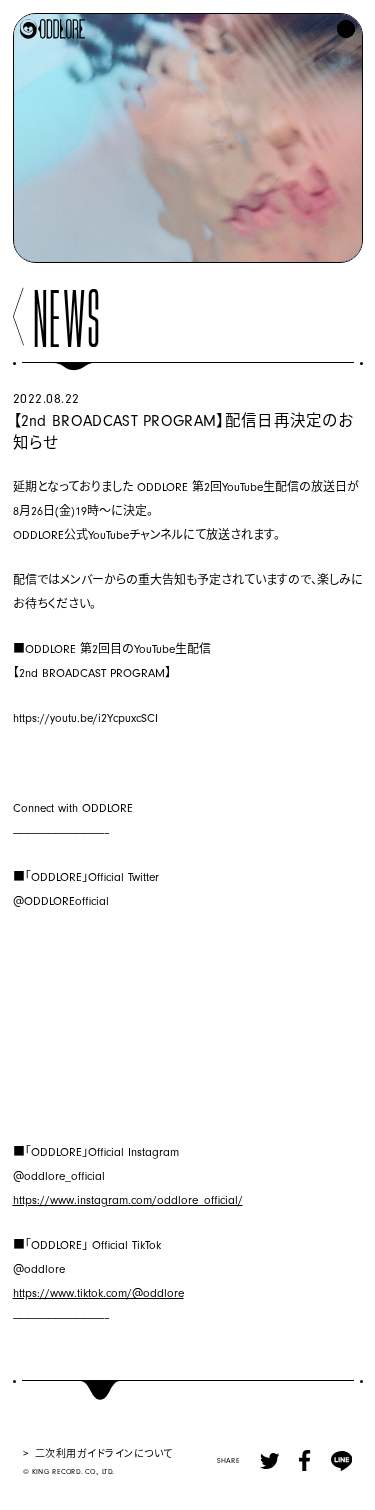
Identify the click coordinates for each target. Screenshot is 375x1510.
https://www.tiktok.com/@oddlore (98, 1293)
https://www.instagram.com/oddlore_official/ (128, 1200)
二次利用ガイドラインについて (104, 1452)
